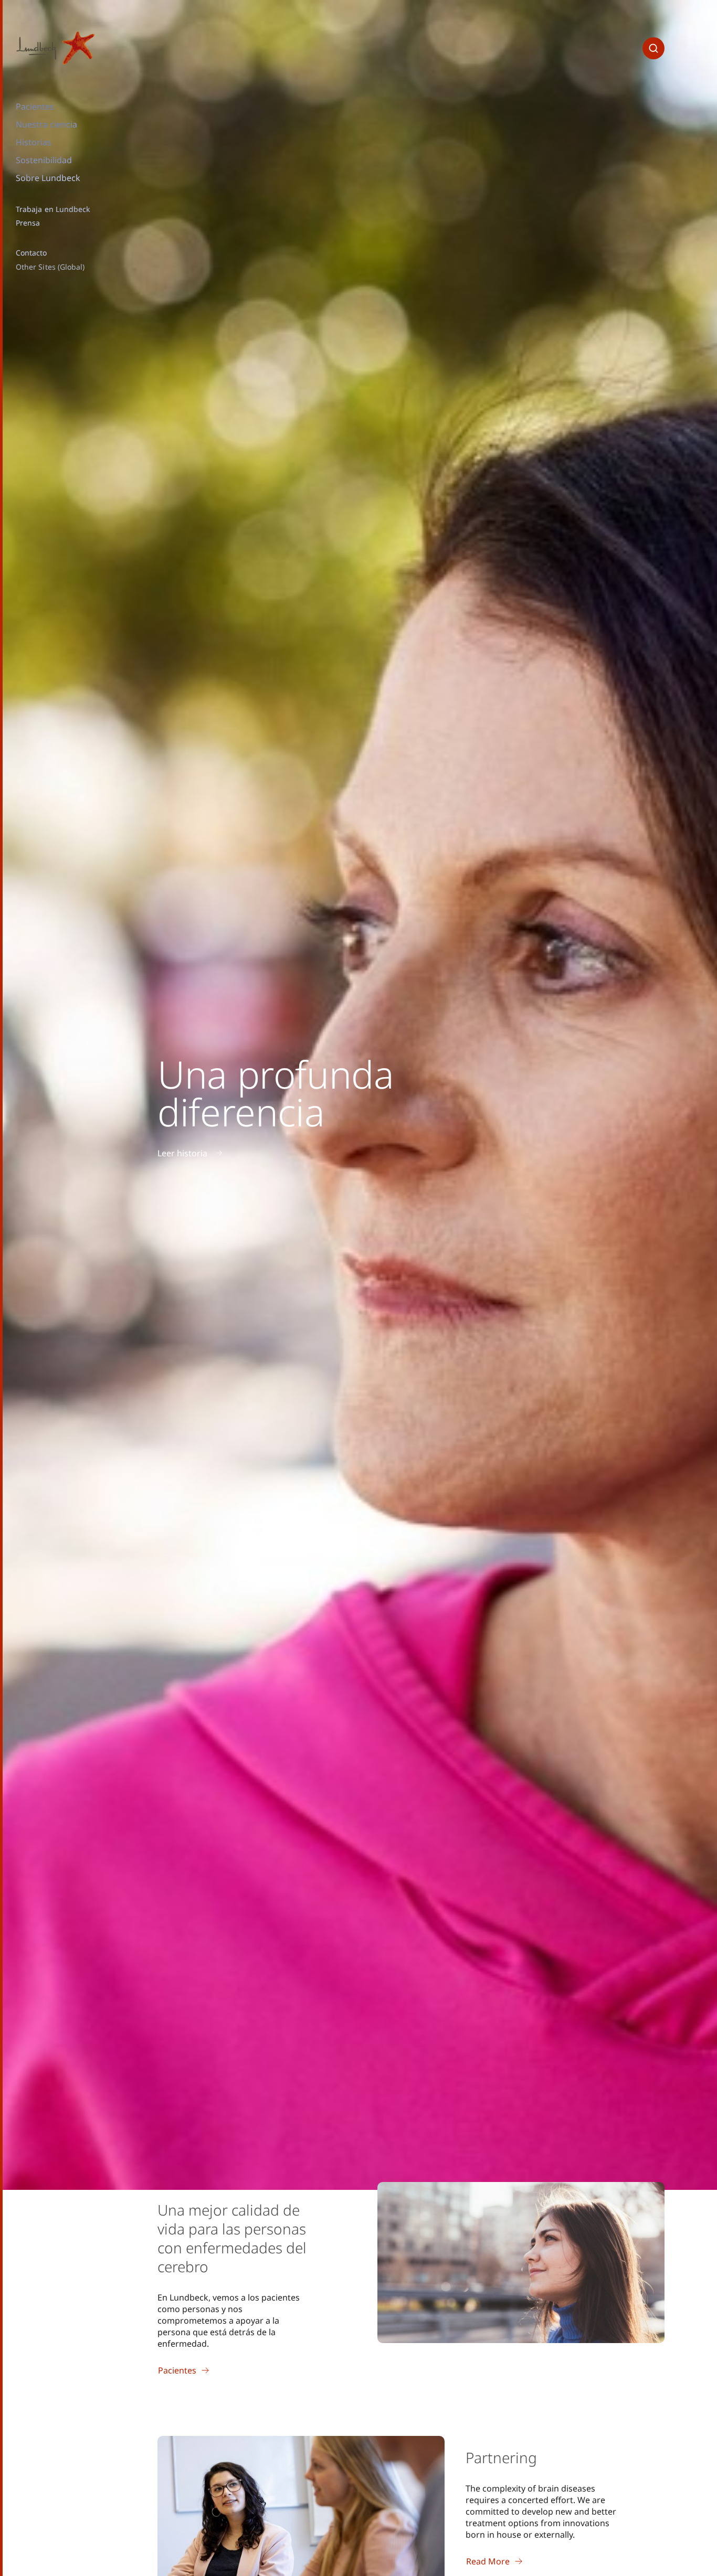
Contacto (31, 253)
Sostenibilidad (44, 160)
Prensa (28, 223)
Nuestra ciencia (46, 124)
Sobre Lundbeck (48, 178)
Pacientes (35, 107)
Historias (34, 142)
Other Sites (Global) (50, 267)
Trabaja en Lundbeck (53, 209)
